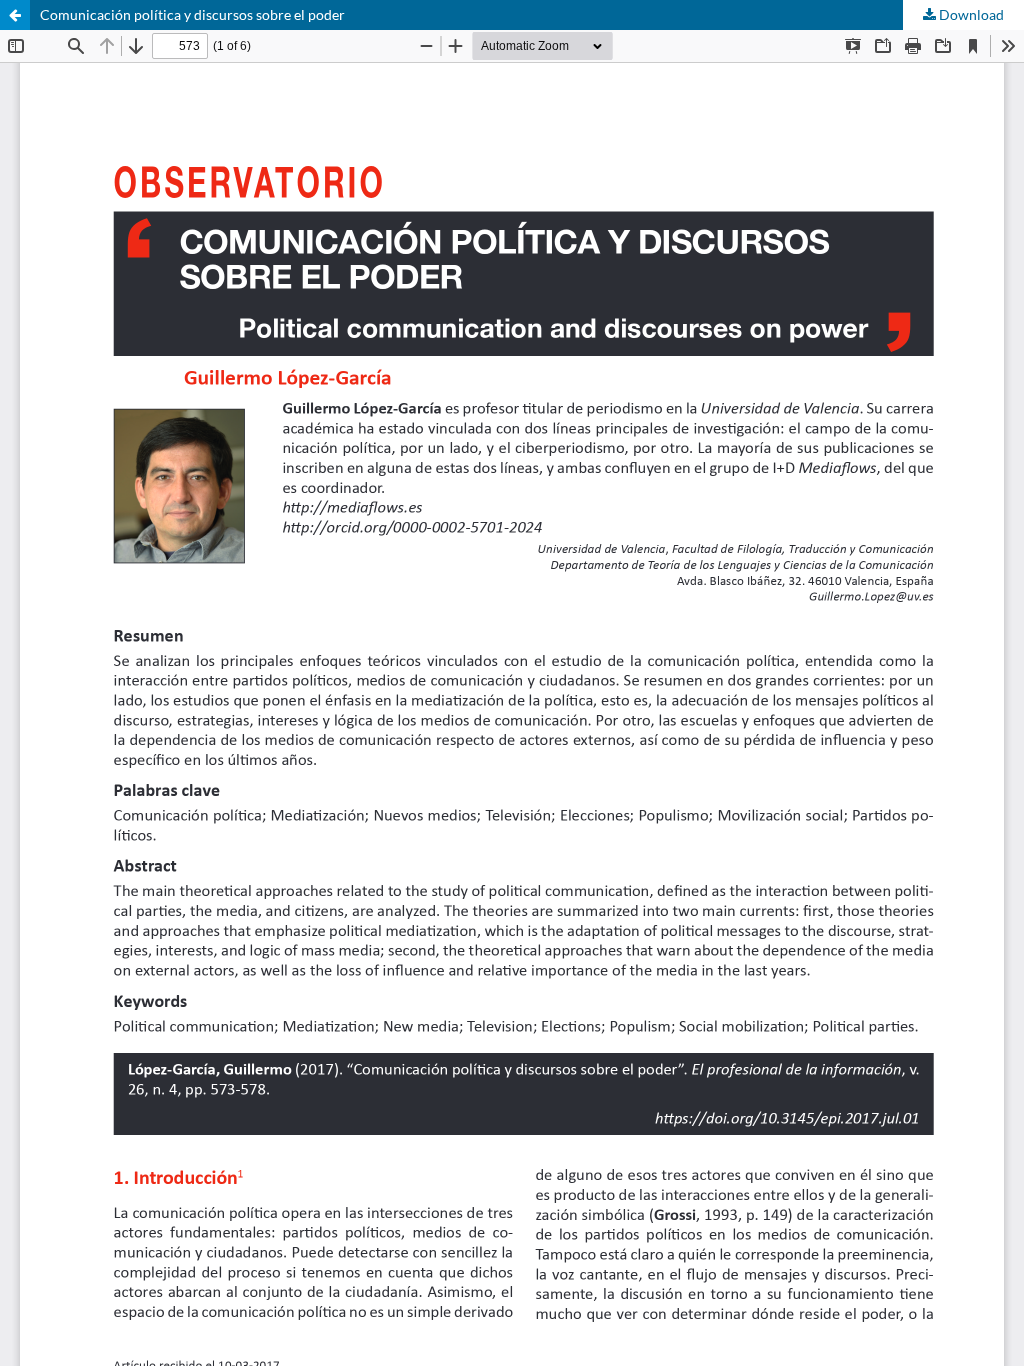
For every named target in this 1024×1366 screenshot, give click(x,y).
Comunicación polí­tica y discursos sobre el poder (192, 14)
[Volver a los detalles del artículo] (15, 15)
